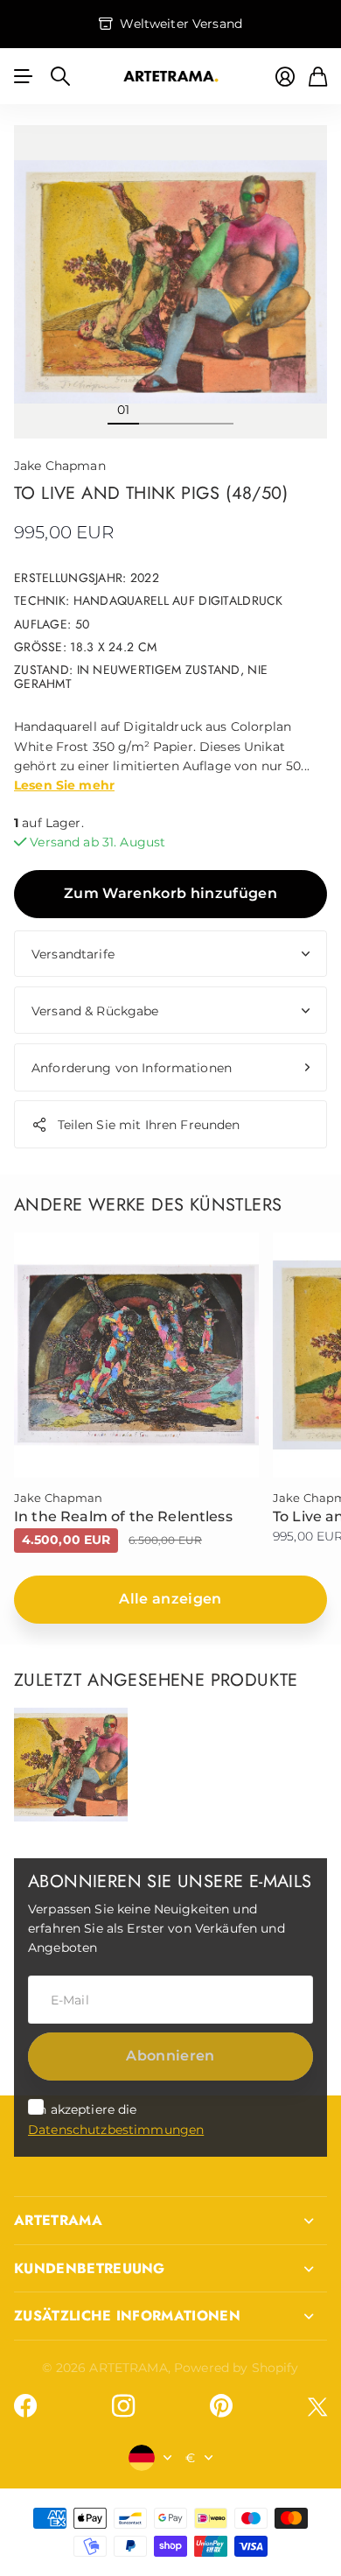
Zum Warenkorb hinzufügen (170, 893)
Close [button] (170, 2221)
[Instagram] (123, 2406)
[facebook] (25, 2406)
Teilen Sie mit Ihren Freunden (149, 1125)
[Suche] (60, 76)
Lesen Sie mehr (64, 785)
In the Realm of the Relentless (123, 1516)
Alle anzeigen (170, 1599)
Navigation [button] (24, 76)
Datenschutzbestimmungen (116, 2130)
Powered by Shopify (237, 2368)
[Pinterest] (221, 2406)
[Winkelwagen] (318, 77)
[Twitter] (317, 2407)
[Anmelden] (285, 77)
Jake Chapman (60, 466)
